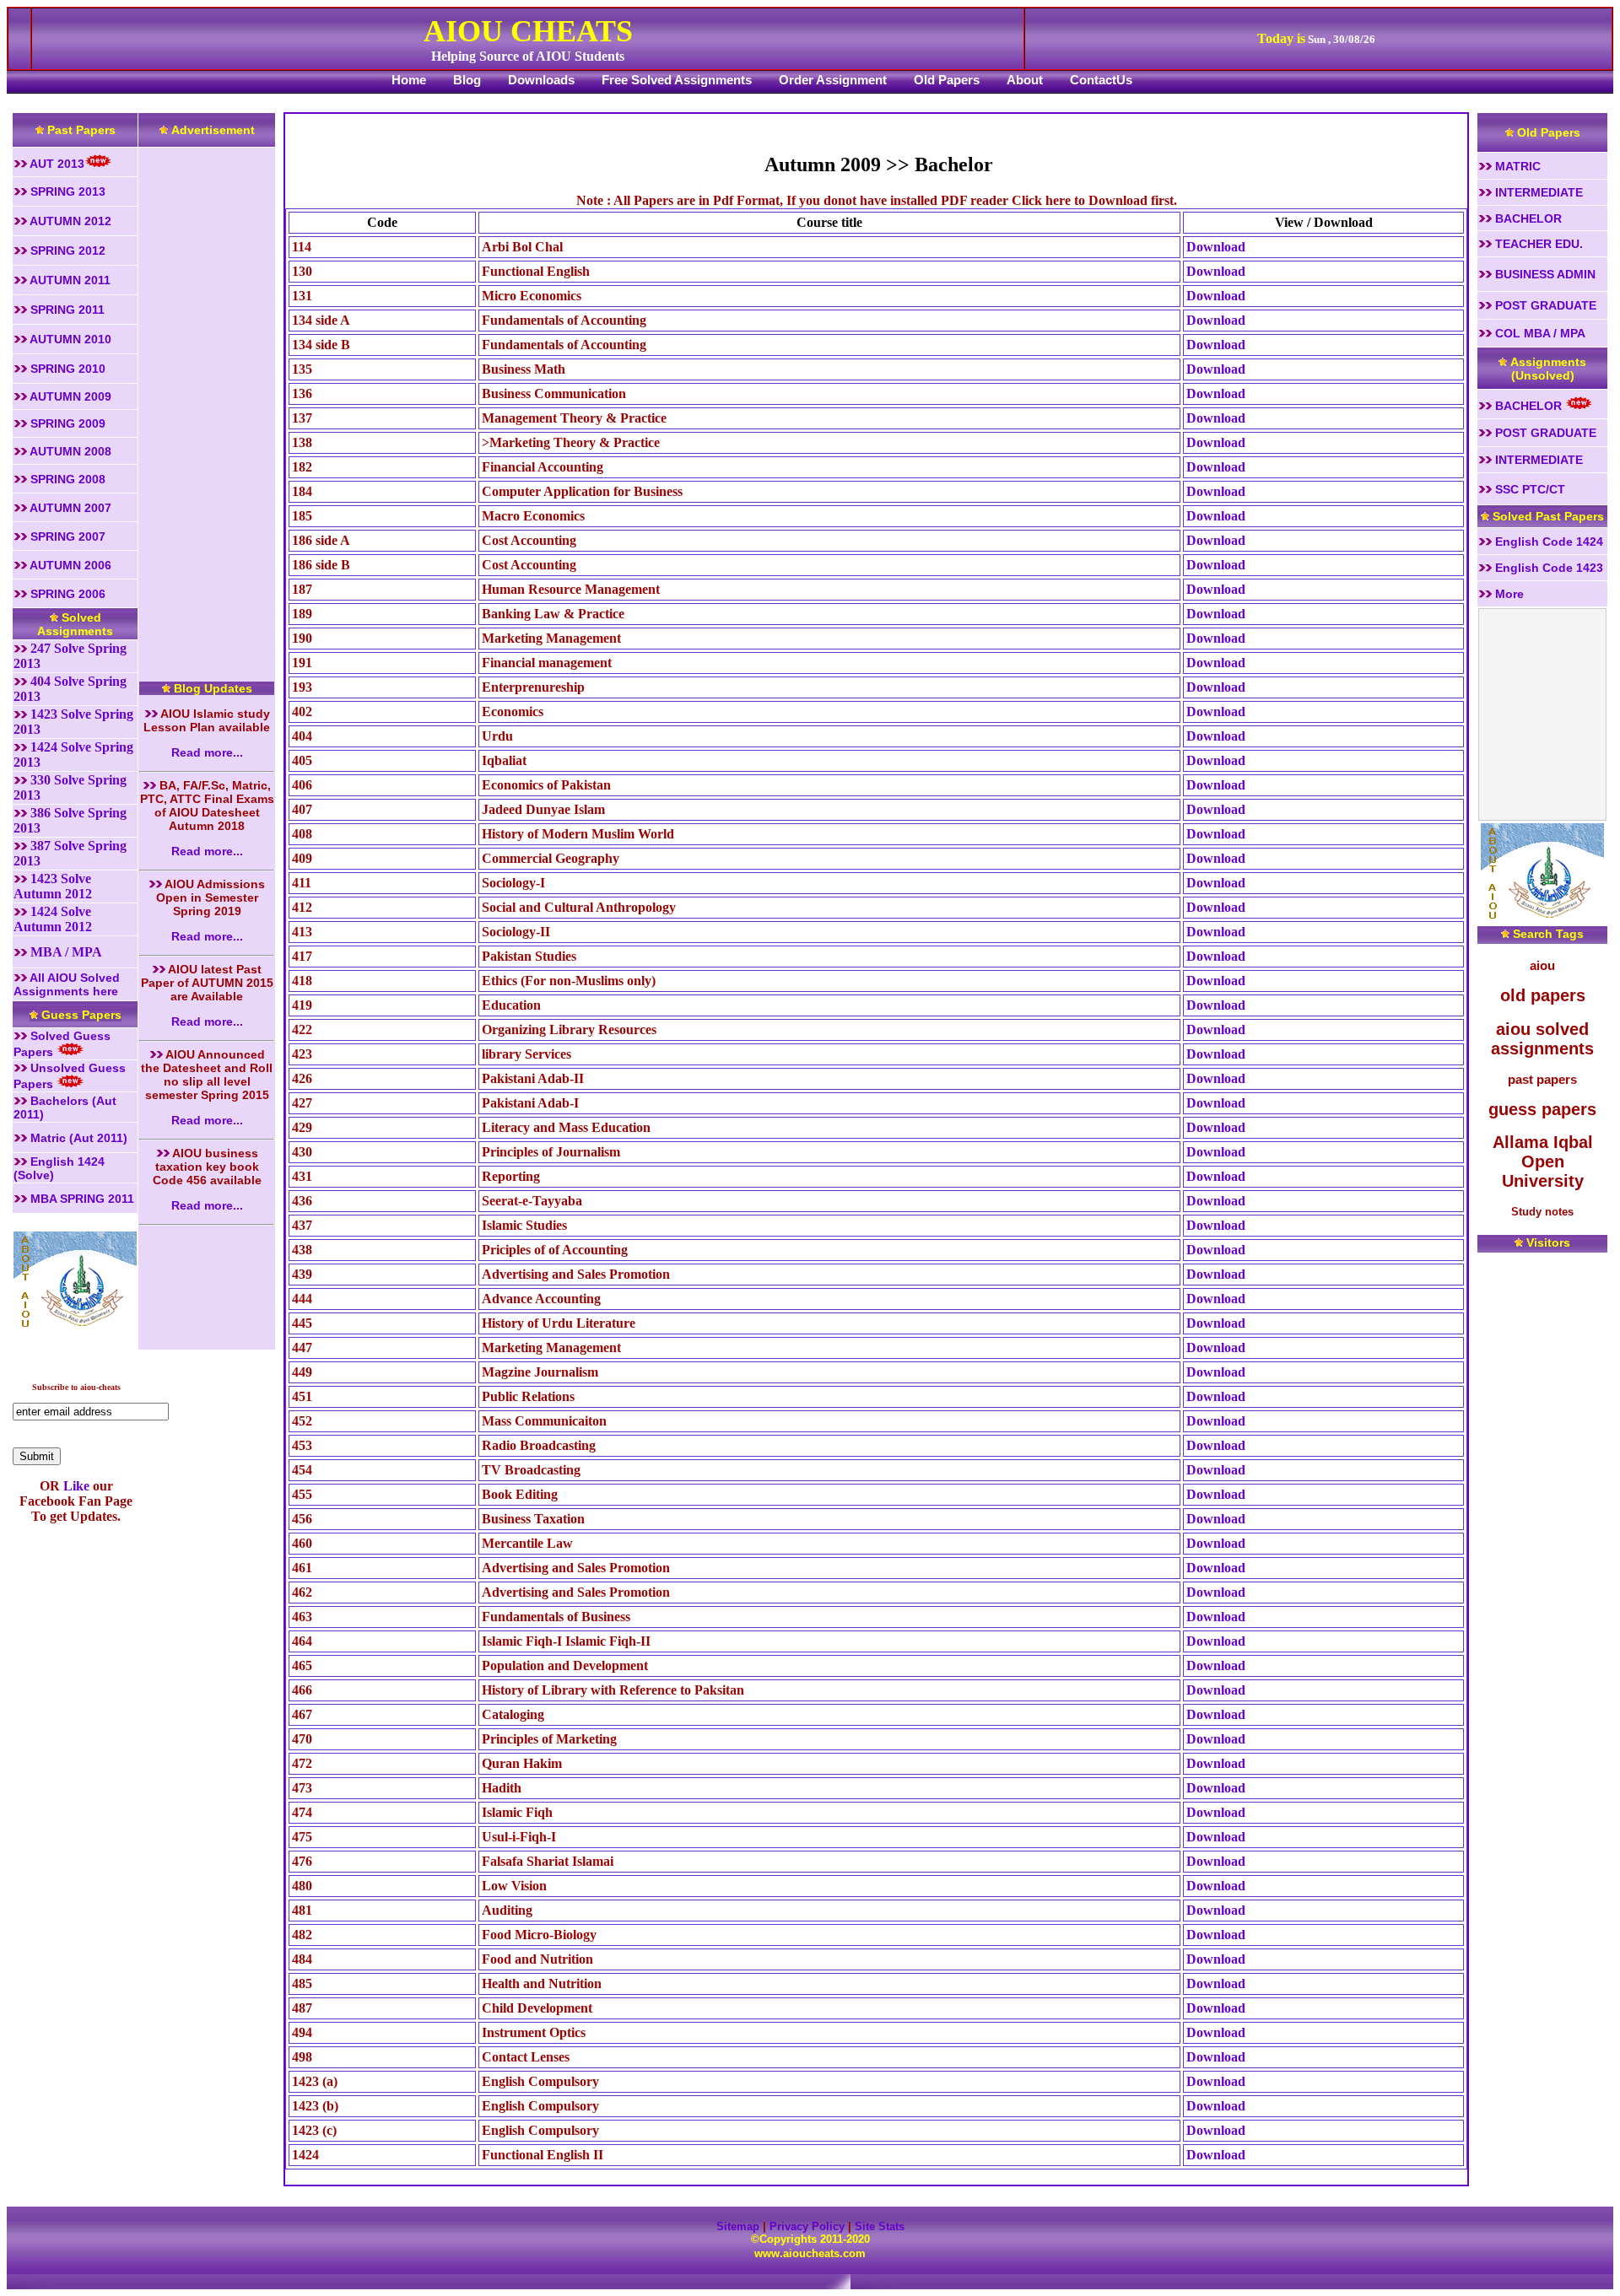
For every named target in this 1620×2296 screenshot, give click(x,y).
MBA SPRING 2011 (81, 1199)
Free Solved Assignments (677, 80)
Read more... (207, 752)
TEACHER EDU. (1537, 244)
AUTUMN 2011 (69, 280)
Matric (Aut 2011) (77, 1138)
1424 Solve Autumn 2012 (53, 919)
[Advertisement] (207, 402)
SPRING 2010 (70, 369)
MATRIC (1516, 166)
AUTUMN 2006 (69, 565)
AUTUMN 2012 (69, 221)
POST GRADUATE (1544, 305)
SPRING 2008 (66, 479)
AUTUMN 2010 (69, 339)
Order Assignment (833, 80)
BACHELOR (1527, 218)
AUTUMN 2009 (69, 396)
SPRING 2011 (66, 310)
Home (409, 80)
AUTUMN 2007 (69, 508)
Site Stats (880, 2226)
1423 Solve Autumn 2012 (53, 886)
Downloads (541, 80)
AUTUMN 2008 (69, 451)
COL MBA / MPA (1539, 333)
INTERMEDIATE (1537, 192)
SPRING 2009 (66, 423)
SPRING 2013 (66, 191)
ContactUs (1101, 80)
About (1025, 80)
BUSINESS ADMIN (1544, 274)
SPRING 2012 (66, 251)
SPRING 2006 (66, 594)
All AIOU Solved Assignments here (67, 984)
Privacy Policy (807, 2226)
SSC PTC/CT (1528, 489)
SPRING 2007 (66, 536)
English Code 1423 (1547, 568)
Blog (467, 80)
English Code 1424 (1547, 542)
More (1508, 594)
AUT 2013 (56, 164)
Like (75, 1486)
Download (1216, 247)
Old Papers (947, 80)
